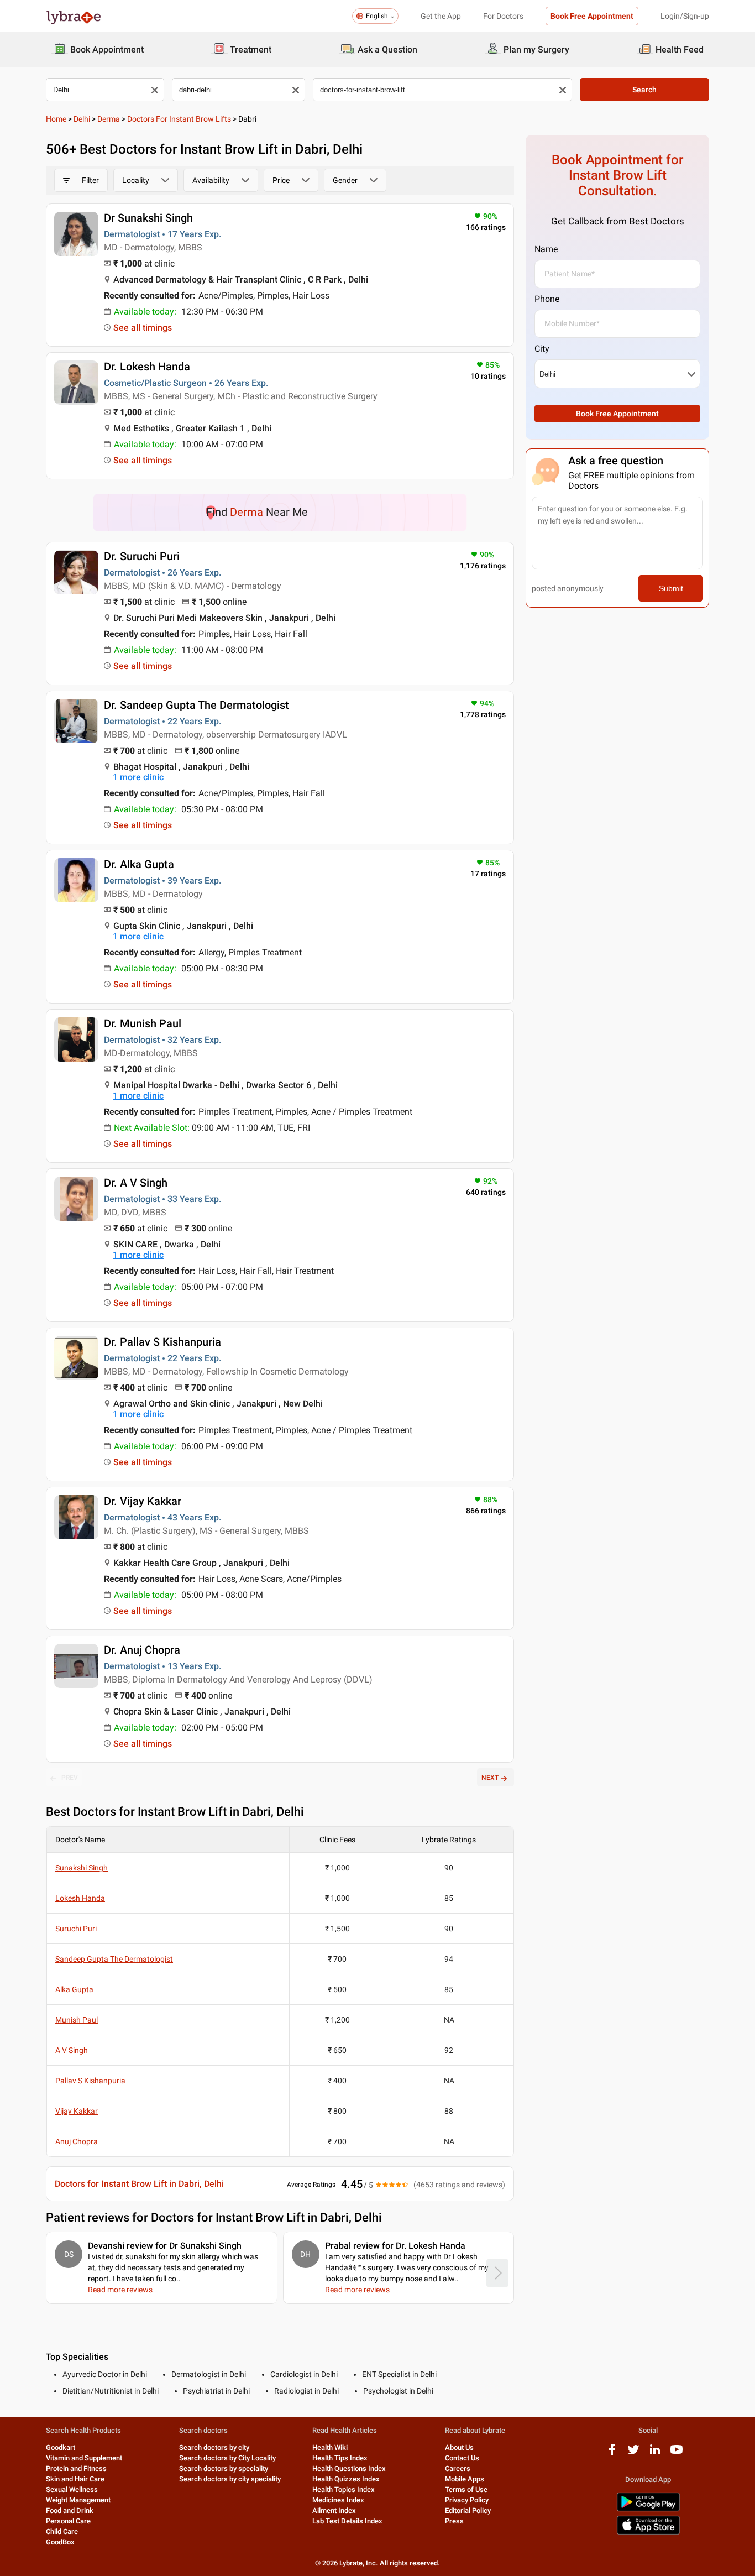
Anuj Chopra (77, 2141)
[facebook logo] (612, 2454)
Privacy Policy (467, 2500)
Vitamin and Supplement (84, 2458)
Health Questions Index (349, 2468)
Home (56, 119)
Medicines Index (338, 2500)
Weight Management (78, 2500)
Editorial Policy (468, 2510)
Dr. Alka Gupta (139, 864)
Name (546, 249)
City (542, 349)
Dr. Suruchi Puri (142, 556)
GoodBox (60, 2542)
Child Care (62, 2531)
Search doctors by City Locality (227, 2458)
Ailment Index (334, 2510)
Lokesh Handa (80, 1898)
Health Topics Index (344, 2489)
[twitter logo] (633, 2454)
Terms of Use (466, 2489)
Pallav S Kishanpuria (90, 2081)
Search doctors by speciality (224, 2468)
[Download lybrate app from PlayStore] (648, 2509)
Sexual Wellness (72, 2489)
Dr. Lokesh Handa (147, 367)
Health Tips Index (340, 2458)
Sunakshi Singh (82, 1868)
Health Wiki (330, 2447)
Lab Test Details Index (347, 2521)
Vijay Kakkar (77, 2111)
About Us (459, 2447)
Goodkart (61, 2447)
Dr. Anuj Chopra (142, 1650)
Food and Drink (70, 2510)
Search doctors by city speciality (230, 2479)
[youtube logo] (677, 2454)
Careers (458, 2468)
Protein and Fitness (76, 2468)
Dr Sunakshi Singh (148, 218)
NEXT (490, 1778)
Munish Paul (77, 2020)
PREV (70, 1778)
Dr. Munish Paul (143, 1023)
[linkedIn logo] (655, 2454)
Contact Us (462, 2458)
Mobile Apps (465, 2479)
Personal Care (68, 2521)
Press (454, 2521)
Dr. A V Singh (136, 1183)
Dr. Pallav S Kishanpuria (162, 1342)
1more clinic (138, 777)
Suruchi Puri (76, 1929)
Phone (547, 299)
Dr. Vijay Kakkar (143, 1501)
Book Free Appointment (592, 16)
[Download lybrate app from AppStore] (648, 2533)
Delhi (82, 119)
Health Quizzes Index (346, 2479)
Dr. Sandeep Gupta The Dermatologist (196, 705)
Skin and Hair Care (75, 2479)
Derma (109, 119)
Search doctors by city (214, 2447)
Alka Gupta (74, 1989)
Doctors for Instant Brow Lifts (179, 119)
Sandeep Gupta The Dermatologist (114, 1959)
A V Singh (72, 2050)
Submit (671, 588)
